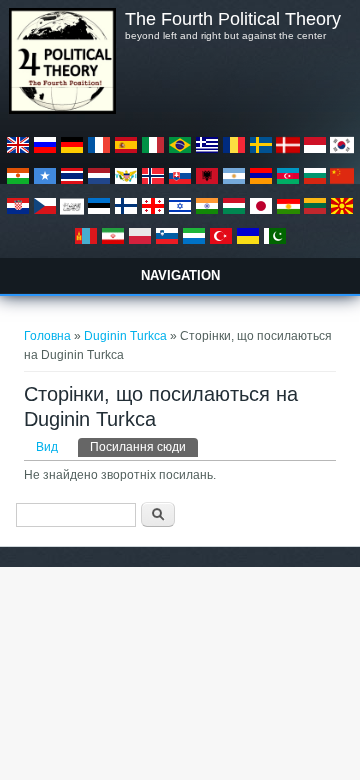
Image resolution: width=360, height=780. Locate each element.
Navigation (180, 275)
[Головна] (62, 110)
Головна (47, 336)
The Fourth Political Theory (233, 19)
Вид (47, 447)
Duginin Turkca (125, 336)
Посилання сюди (144, 447)
